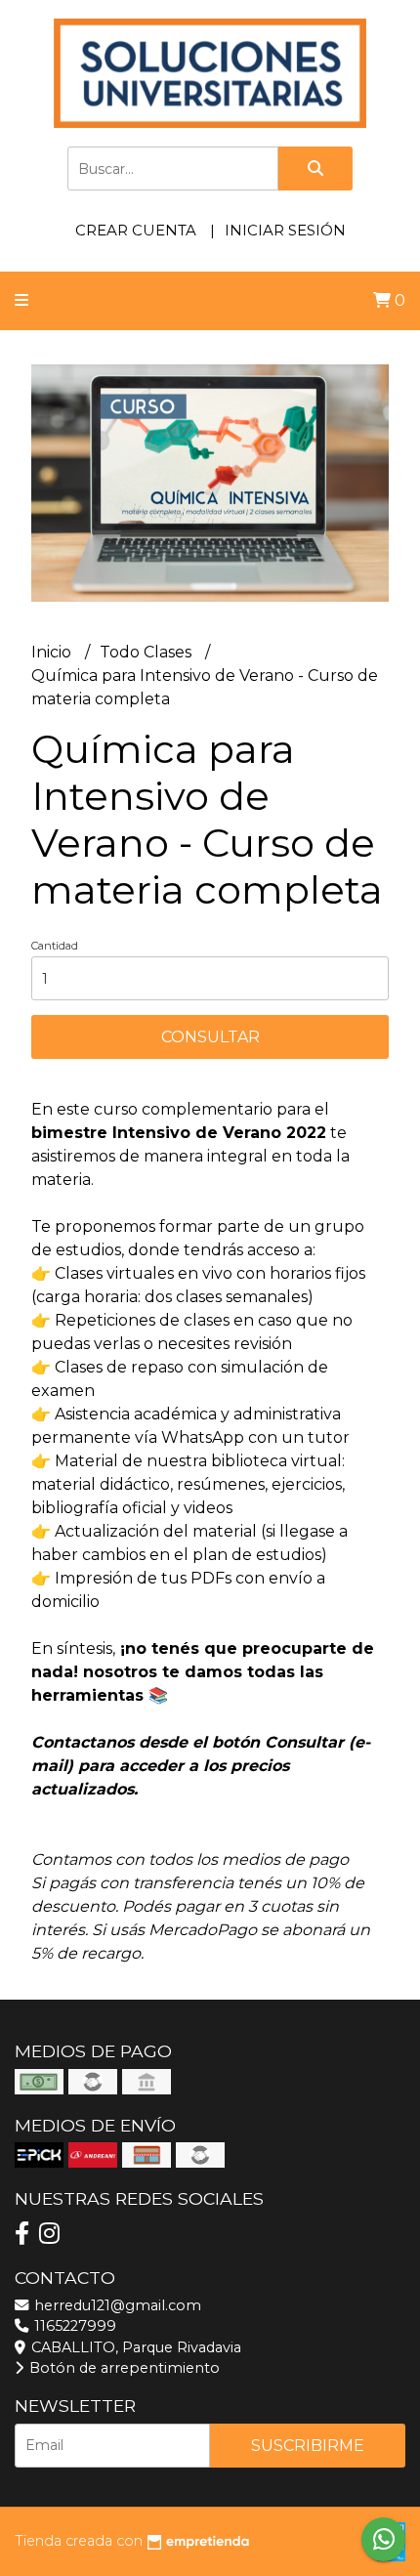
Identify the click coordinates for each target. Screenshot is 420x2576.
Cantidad (55, 946)
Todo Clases (147, 652)
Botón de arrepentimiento (123, 2368)
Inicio (53, 652)
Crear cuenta (136, 230)
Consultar (210, 1037)
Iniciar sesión (285, 230)
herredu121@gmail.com (116, 2305)
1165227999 (73, 2326)
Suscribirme (308, 2446)
